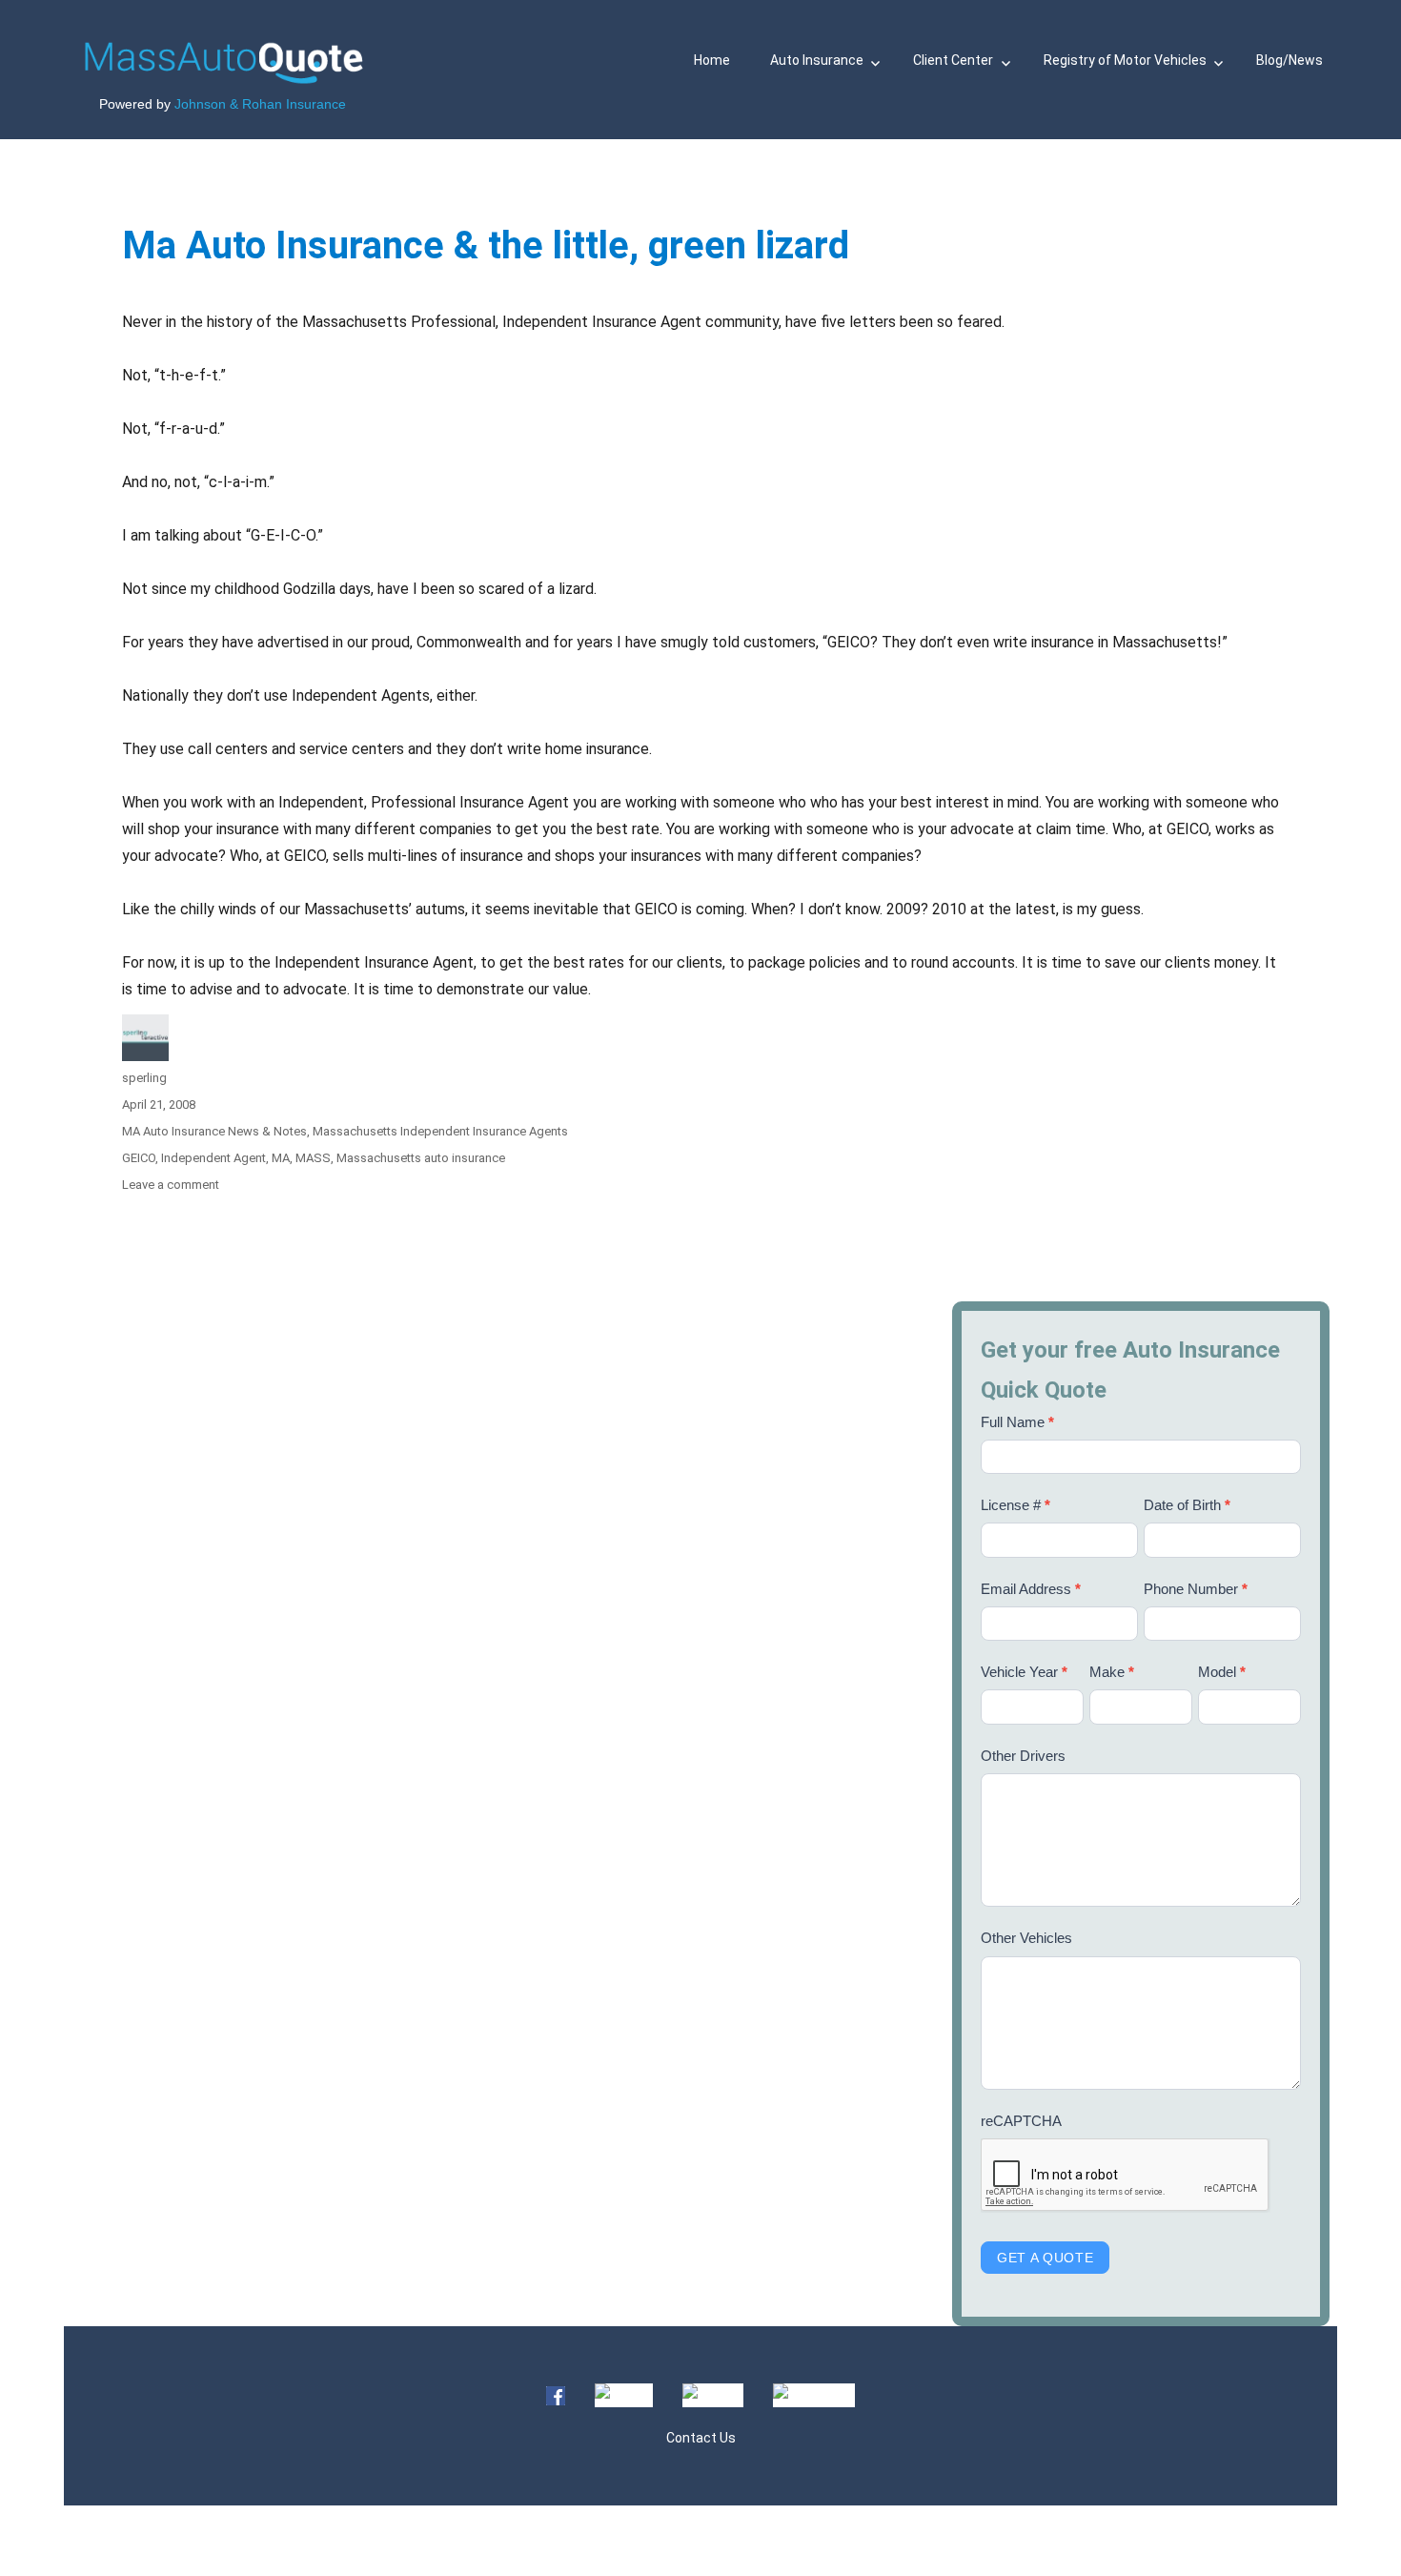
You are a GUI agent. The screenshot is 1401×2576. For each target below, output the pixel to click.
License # (1015, 1505)
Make (1112, 1672)
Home (712, 60)
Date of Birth (1187, 1505)
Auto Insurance (817, 60)
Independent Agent (213, 1158)
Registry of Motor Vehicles (1125, 60)
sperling (144, 1078)
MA (281, 1158)
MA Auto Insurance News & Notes (214, 1131)
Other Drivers (1023, 1756)
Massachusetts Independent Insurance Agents (440, 1131)
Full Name (1017, 1422)
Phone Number (1196, 1589)
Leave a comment (171, 1185)
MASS (313, 1158)
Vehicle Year (1024, 1672)
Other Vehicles (1026, 1938)
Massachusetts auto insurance (421, 1158)
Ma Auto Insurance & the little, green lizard (486, 245)
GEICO (139, 1158)
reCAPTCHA (1021, 2121)
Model (1222, 1672)
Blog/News (1289, 60)
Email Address (1031, 1589)
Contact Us (701, 2438)
